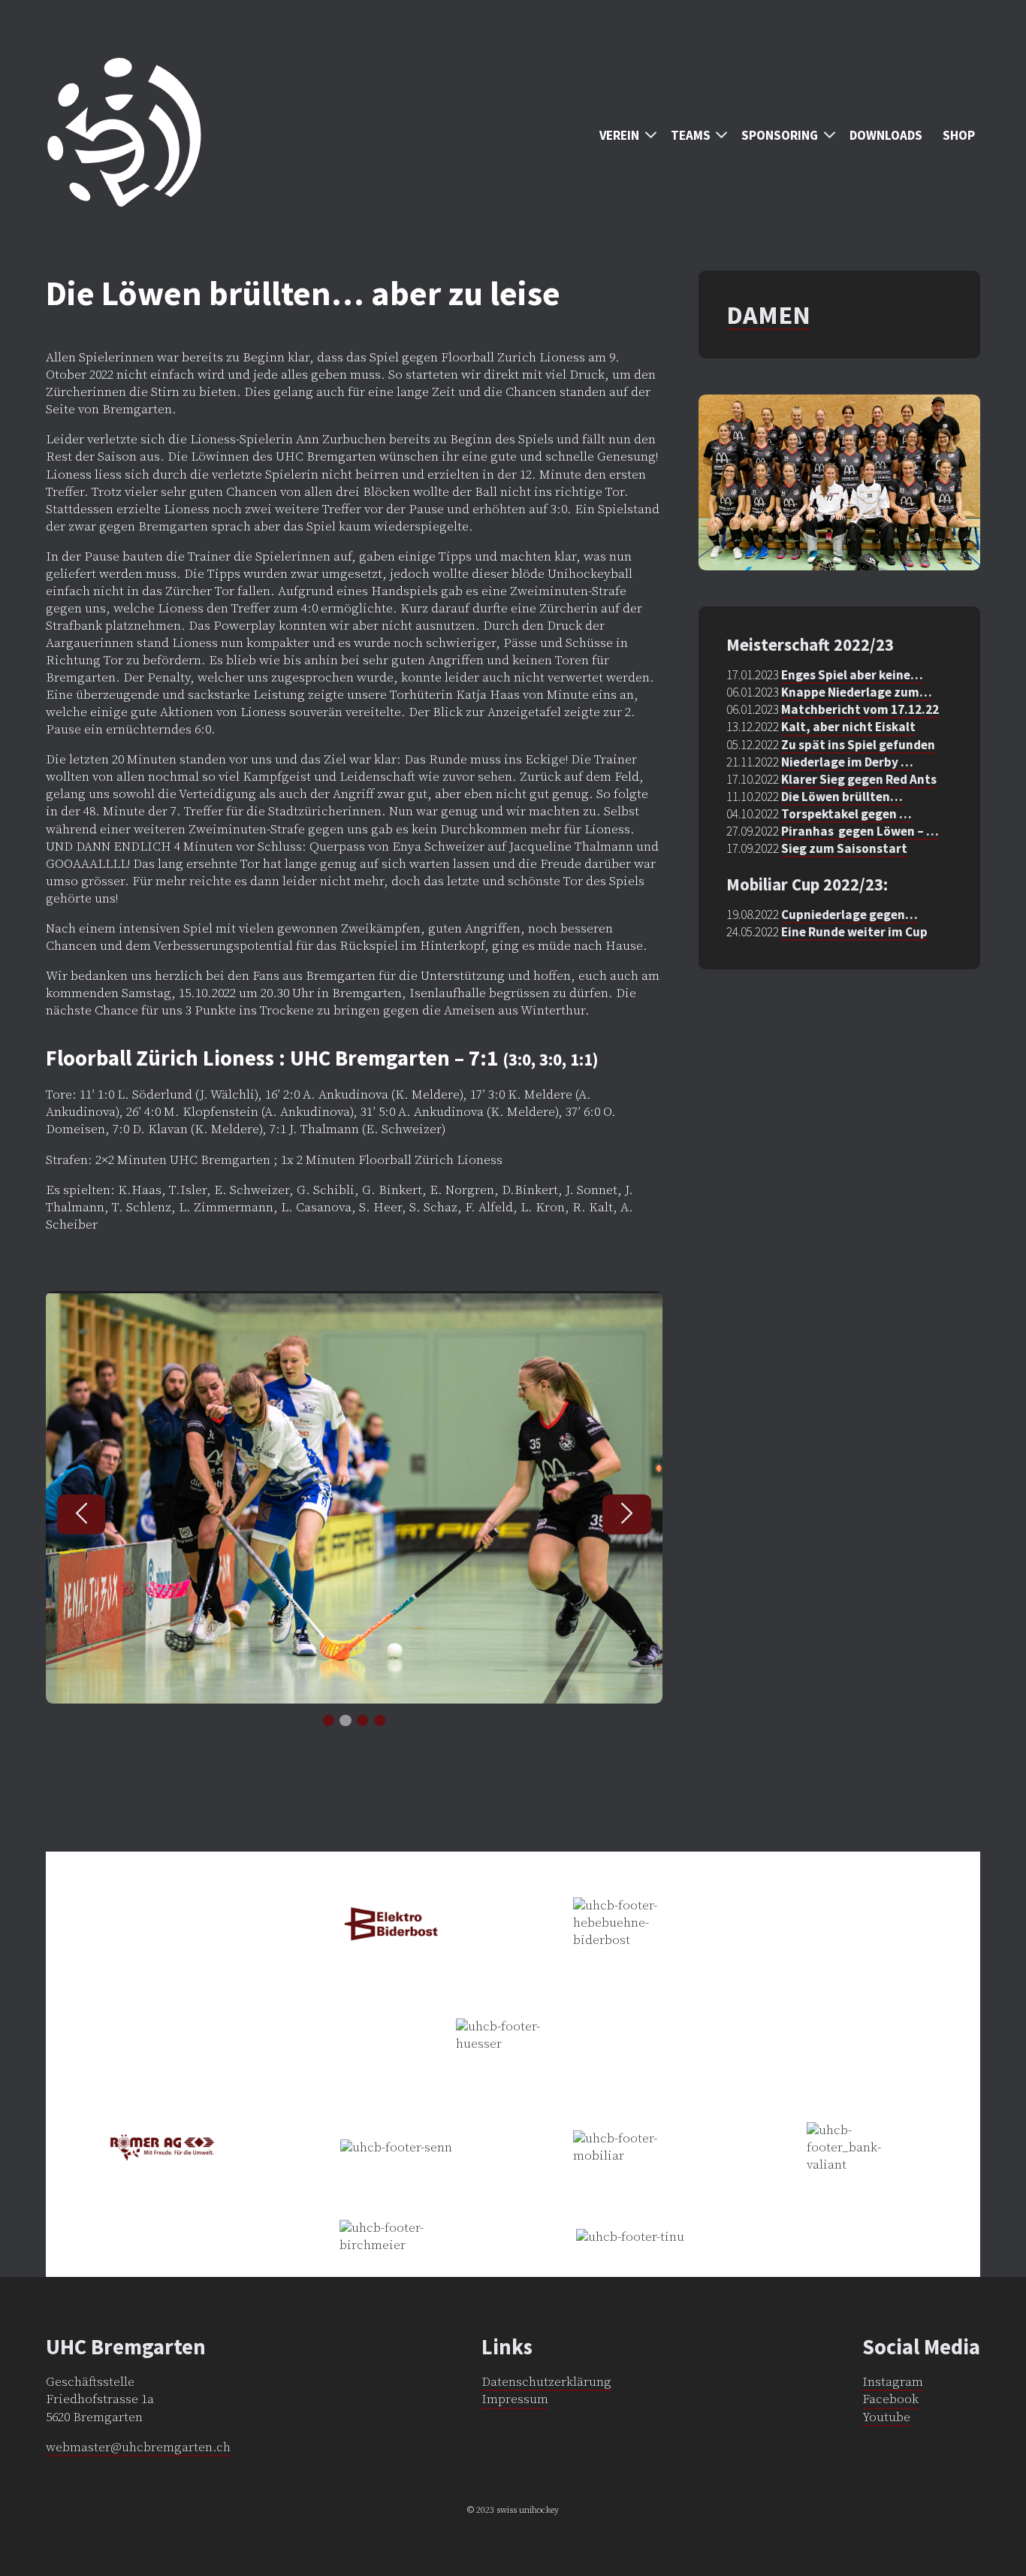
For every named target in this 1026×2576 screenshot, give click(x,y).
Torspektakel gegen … (846, 814)
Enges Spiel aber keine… (852, 675)
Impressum (515, 2399)
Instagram (893, 2382)
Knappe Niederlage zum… (857, 692)
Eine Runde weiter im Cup (854, 932)
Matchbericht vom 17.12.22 (860, 709)
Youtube (886, 2417)
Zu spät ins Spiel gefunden (858, 745)
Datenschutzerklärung (546, 2382)
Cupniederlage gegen (843, 915)
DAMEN (768, 314)
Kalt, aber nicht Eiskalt (848, 727)
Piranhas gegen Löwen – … (860, 831)
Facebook (890, 2399)
